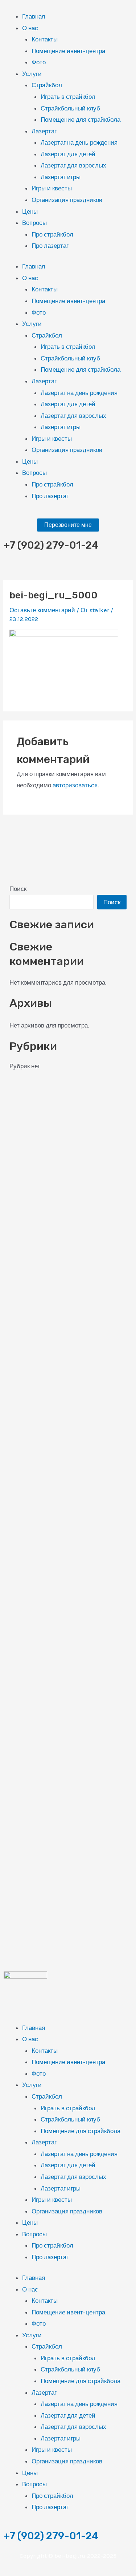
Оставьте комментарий (42, 610)
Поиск (18, 889)
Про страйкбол (52, 234)
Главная (34, 16)
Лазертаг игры (61, 177)
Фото (39, 62)
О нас (30, 28)
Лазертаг (44, 131)
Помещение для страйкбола (81, 120)
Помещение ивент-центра (68, 51)
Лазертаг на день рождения (79, 142)
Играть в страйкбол (68, 97)
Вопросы (34, 223)
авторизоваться (75, 785)
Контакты (45, 39)
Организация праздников (67, 200)
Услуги (32, 74)
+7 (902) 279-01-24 (51, 2536)
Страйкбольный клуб (70, 108)
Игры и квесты (52, 188)
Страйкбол (47, 85)
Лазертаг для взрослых (73, 165)
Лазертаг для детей (68, 154)
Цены (30, 211)
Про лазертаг (50, 246)
